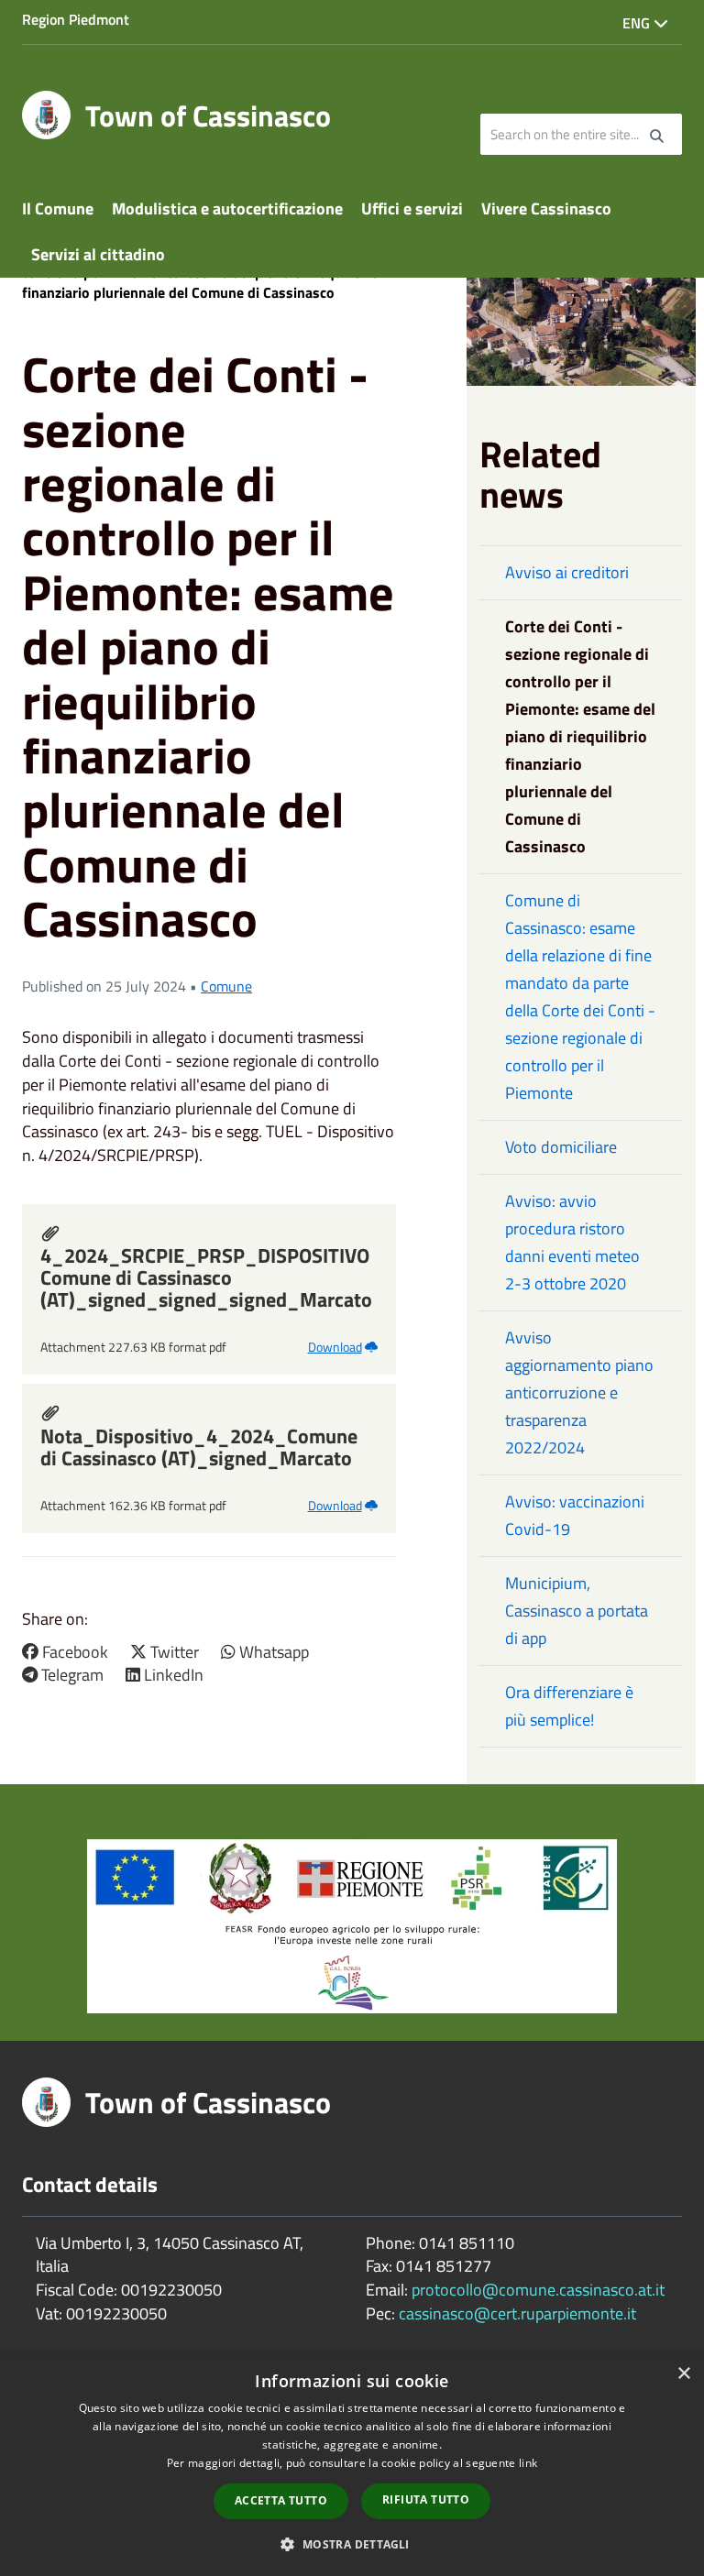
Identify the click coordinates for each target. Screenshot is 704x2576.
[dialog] (352, 2465)
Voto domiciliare (561, 1147)
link (528, 2463)
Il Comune (58, 208)
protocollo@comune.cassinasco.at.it (538, 2290)
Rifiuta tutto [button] (426, 2499)
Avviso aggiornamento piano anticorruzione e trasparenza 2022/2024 (579, 1392)
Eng (638, 23)
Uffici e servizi (412, 208)
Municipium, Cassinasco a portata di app (577, 1611)
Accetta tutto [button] (281, 2500)
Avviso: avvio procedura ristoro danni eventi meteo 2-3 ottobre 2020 (572, 1242)
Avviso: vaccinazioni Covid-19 (575, 1515)
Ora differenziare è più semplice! (569, 1706)
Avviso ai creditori (567, 572)
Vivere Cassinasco (546, 208)
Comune (226, 986)
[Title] (352, 1925)
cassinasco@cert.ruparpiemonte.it (517, 2313)
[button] (352, 2543)
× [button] (683, 2374)
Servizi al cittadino (98, 254)
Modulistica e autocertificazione (227, 208)
